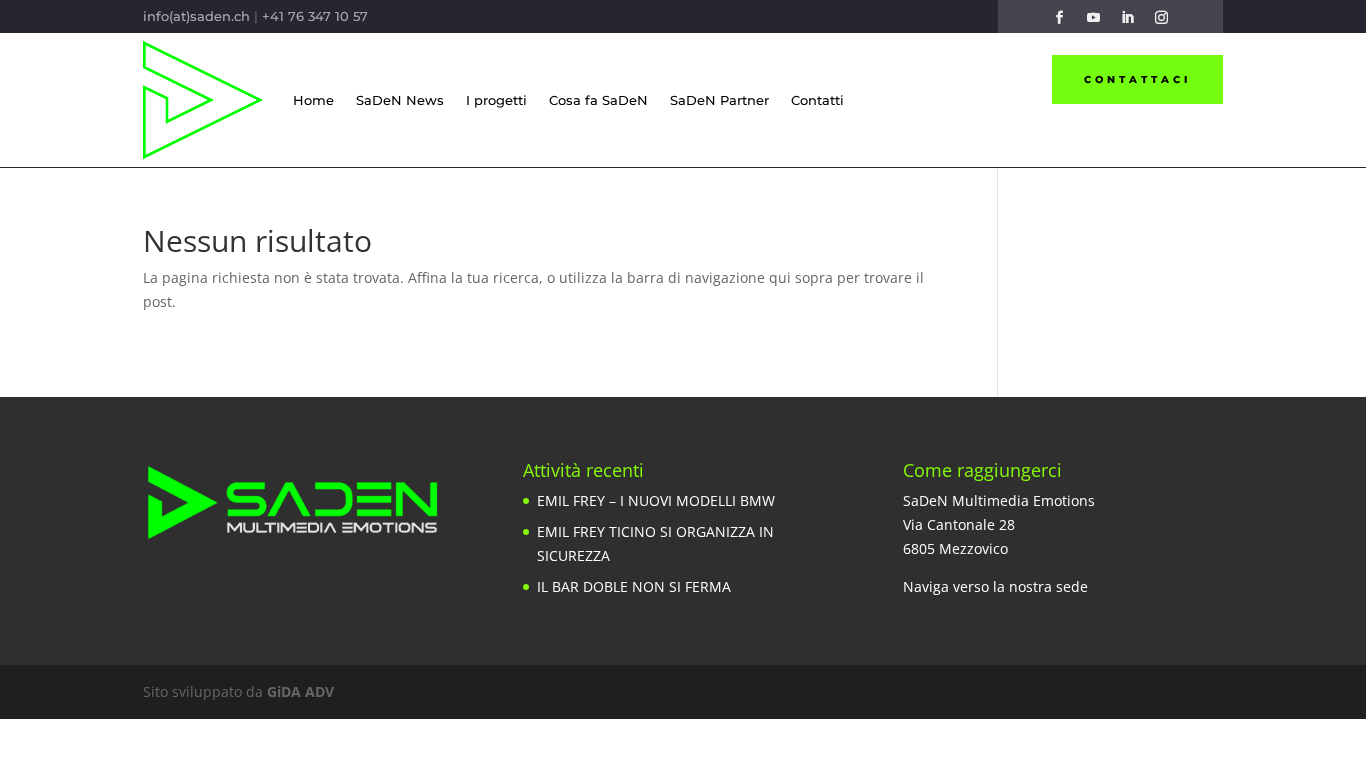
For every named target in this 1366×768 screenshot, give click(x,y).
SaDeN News (400, 100)
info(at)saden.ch (196, 16)
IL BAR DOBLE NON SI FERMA (634, 586)
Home (313, 100)
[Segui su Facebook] (1059, 18)
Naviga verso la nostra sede (995, 586)
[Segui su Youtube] (1093, 18)
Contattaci (1137, 79)
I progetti (496, 100)
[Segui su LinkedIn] (1127, 18)
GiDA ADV (300, 691)
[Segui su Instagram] (1161, 18)
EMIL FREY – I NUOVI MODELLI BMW (656, 500)
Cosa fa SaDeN (598, 100)
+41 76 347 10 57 (315, 16)
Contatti (817, 100)
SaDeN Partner (719, 100)
